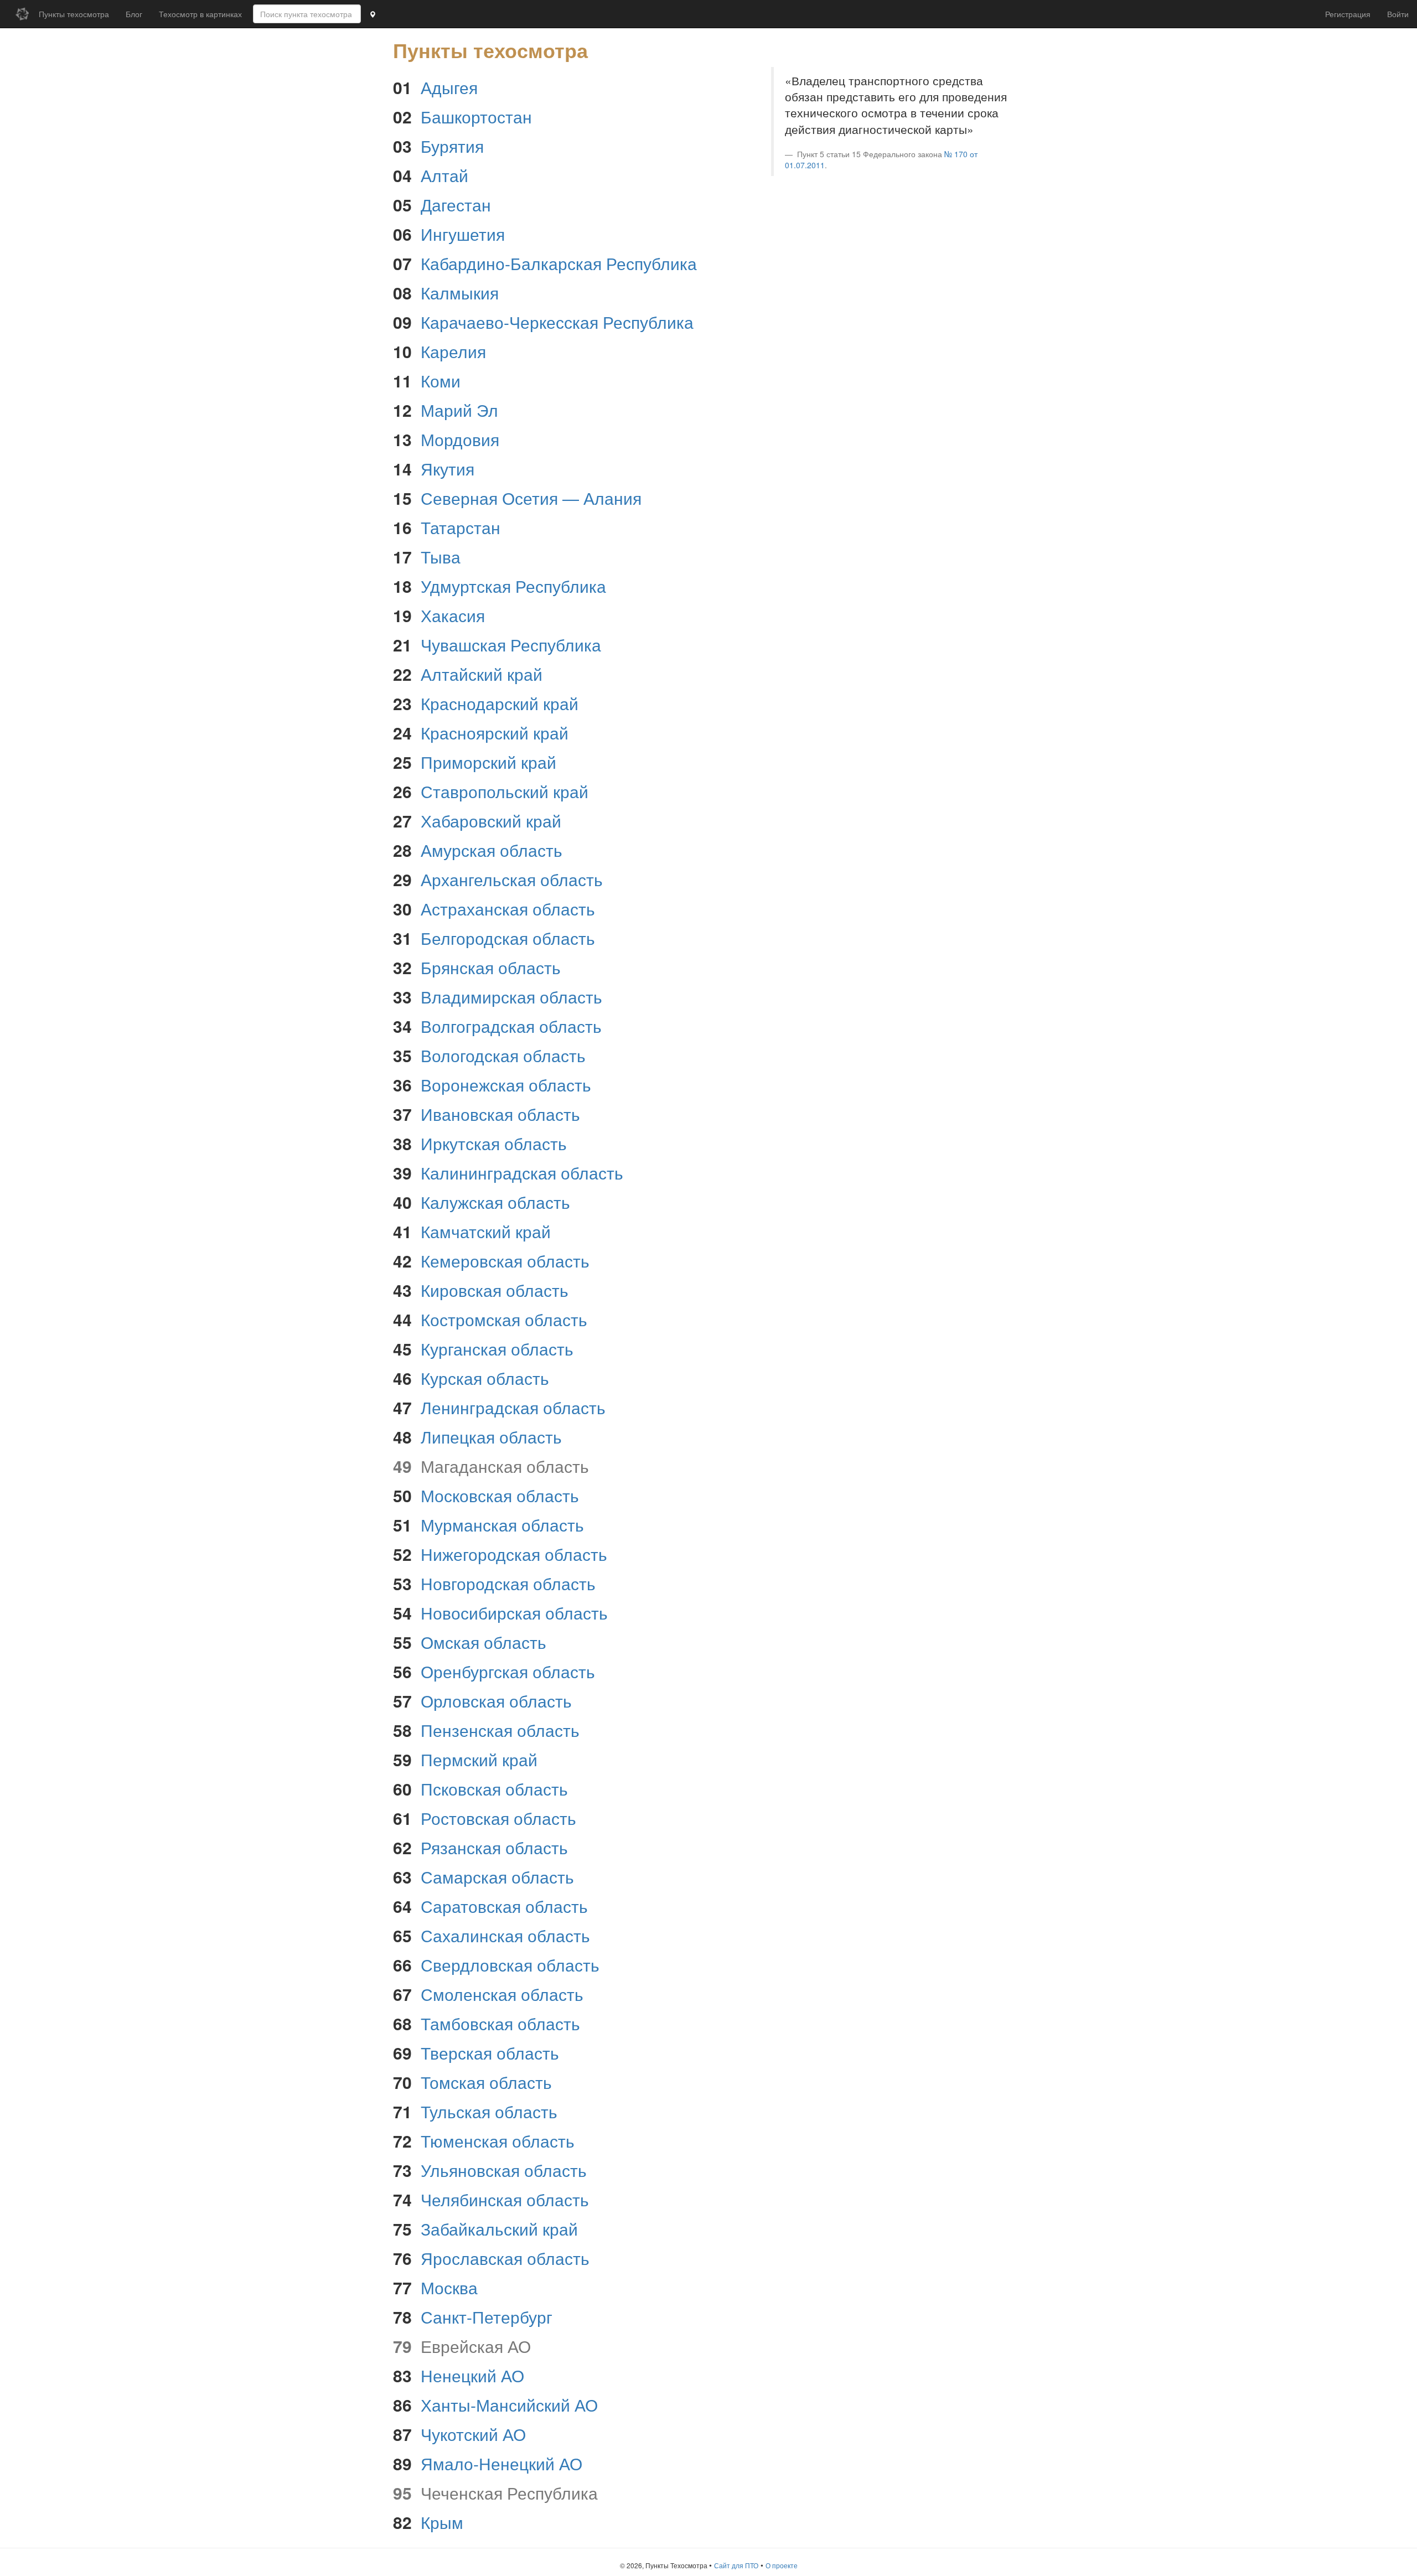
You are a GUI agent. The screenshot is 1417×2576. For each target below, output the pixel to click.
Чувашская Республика (511, 645)
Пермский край (479, 1759)
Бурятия (452, 146)
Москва (449, 2287)
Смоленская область (502, 1994)
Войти (1398, 14)
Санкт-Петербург (487, 2317)
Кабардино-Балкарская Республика (559, 263)
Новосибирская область (514, 1613)
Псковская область (494, 1789)
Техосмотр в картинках (200, 14)
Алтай (444, 175)
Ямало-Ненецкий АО (501, 2463)
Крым (442, 2522)
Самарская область (497, 1877)
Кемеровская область (505, 1261)
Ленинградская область (513, 1407)
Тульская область (489, 2111)
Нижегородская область (514, 1554)
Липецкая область (491, 1437)
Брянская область (491, 967)
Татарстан (461, 527)
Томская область (486, 2082)
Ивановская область (500, 1114)
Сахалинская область (505, 1935)
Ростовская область (498, 1818)
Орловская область (496, 1701)
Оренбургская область (508, 1671)
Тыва (441, 557)
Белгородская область (508, 938)
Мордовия (460, 439)
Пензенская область (500, 1730)
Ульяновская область (504, 2170)
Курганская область (497, 1349)
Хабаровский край (491, 821)
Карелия (453, 351)
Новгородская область (508, 1583)
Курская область (485, 1378)
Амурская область (492, 850)
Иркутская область (494, 1143)
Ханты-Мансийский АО (509, 2405)
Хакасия (453, 615)
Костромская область (504, 1319)
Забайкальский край (499, 2229)
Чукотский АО (473, 2434)
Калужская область (495, 1202)
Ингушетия (463, 234)
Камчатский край (486, 1231)
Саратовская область (504, 1906)
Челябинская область (505, 2199)
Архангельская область (512, 879)
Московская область (500, 1495)
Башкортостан (476, 117)
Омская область (483, 1642)
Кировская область (495, 1290)
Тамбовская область (500, 2023)
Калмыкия (460, 293)
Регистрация (1348, 14)
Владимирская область (511, 997)
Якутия (448, 469)
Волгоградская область (511, 1026)
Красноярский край (495, 733)
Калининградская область (522, 1173)
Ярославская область (505, 2258)
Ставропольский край (505, 791)
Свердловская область (510, 1965)
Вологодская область (503, 1055)
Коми (441, 381)
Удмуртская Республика (513, 586)
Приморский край (488, 762)
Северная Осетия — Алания (531, 498)
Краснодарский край (500, 703)
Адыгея (449, 87)
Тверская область (490, 2053)
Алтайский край (482, 674)
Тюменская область (498, 2141)
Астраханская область (508, 909)
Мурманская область (502, 1525)
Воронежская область (506, 1085)
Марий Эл (459, 410)
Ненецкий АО (472, 2375)
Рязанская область (494, 1847)
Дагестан (456, 205)
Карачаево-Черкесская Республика (557, 322)
